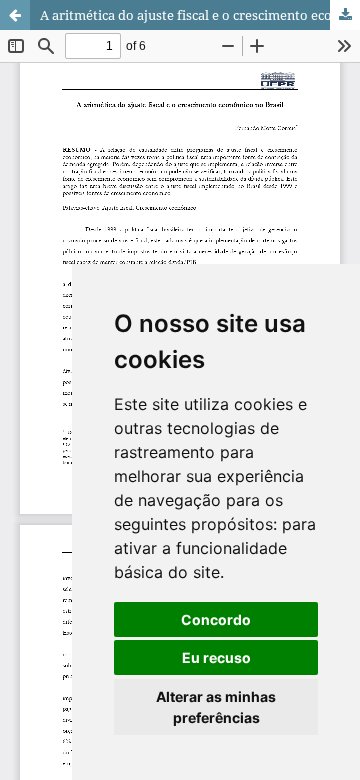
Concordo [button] (216, 619)
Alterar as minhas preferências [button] (216, 707)
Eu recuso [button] (216, 657)
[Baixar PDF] (345, 15)
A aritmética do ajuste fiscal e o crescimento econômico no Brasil (200, 15)
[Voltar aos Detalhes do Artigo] (15, 15)
